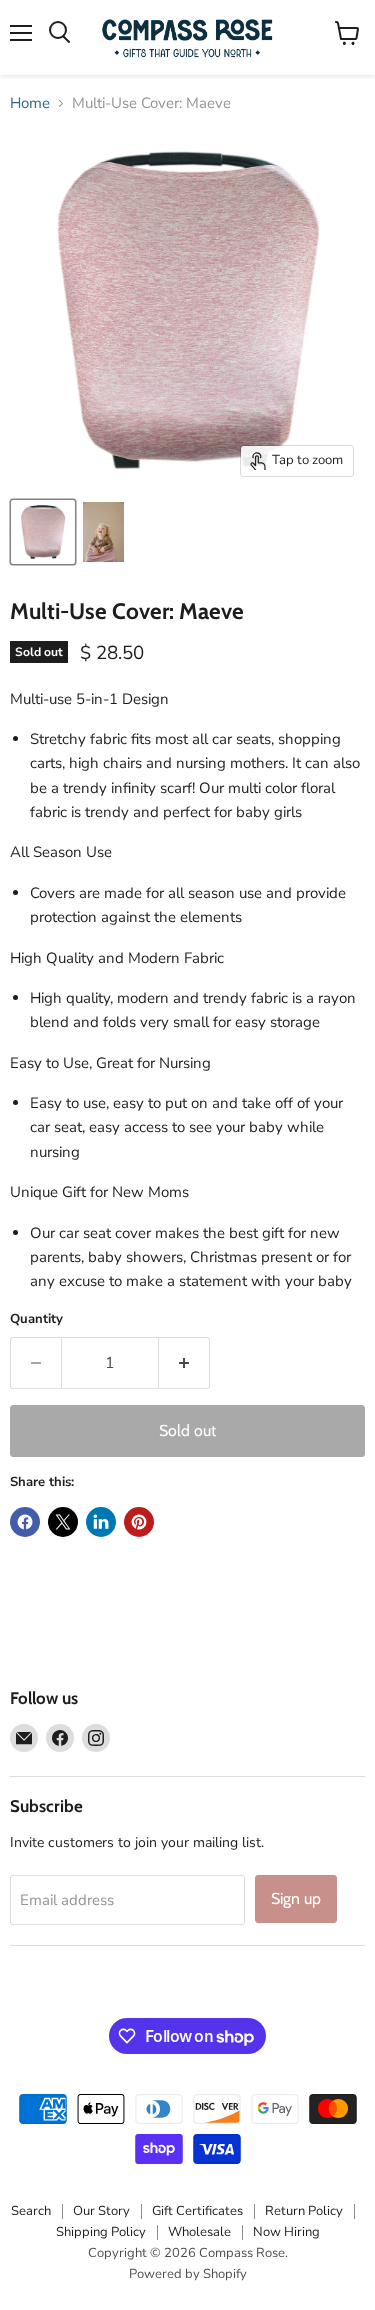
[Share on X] (63, 1522)
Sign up (296, 1898)
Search (31, 2211)
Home (30, 103)
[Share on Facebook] (25, 1522)
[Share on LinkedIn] (101, 1522)
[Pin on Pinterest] (139, 1522)
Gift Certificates (197, 2211)
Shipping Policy (101, 2232)
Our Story (101, 2211)
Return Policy (304, 2211)
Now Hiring (286, 2232)
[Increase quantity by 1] (184, 1363)
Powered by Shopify (188, 2274)
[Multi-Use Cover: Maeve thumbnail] (43, 532)
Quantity (36, 1319)
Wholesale (199, 2232)
